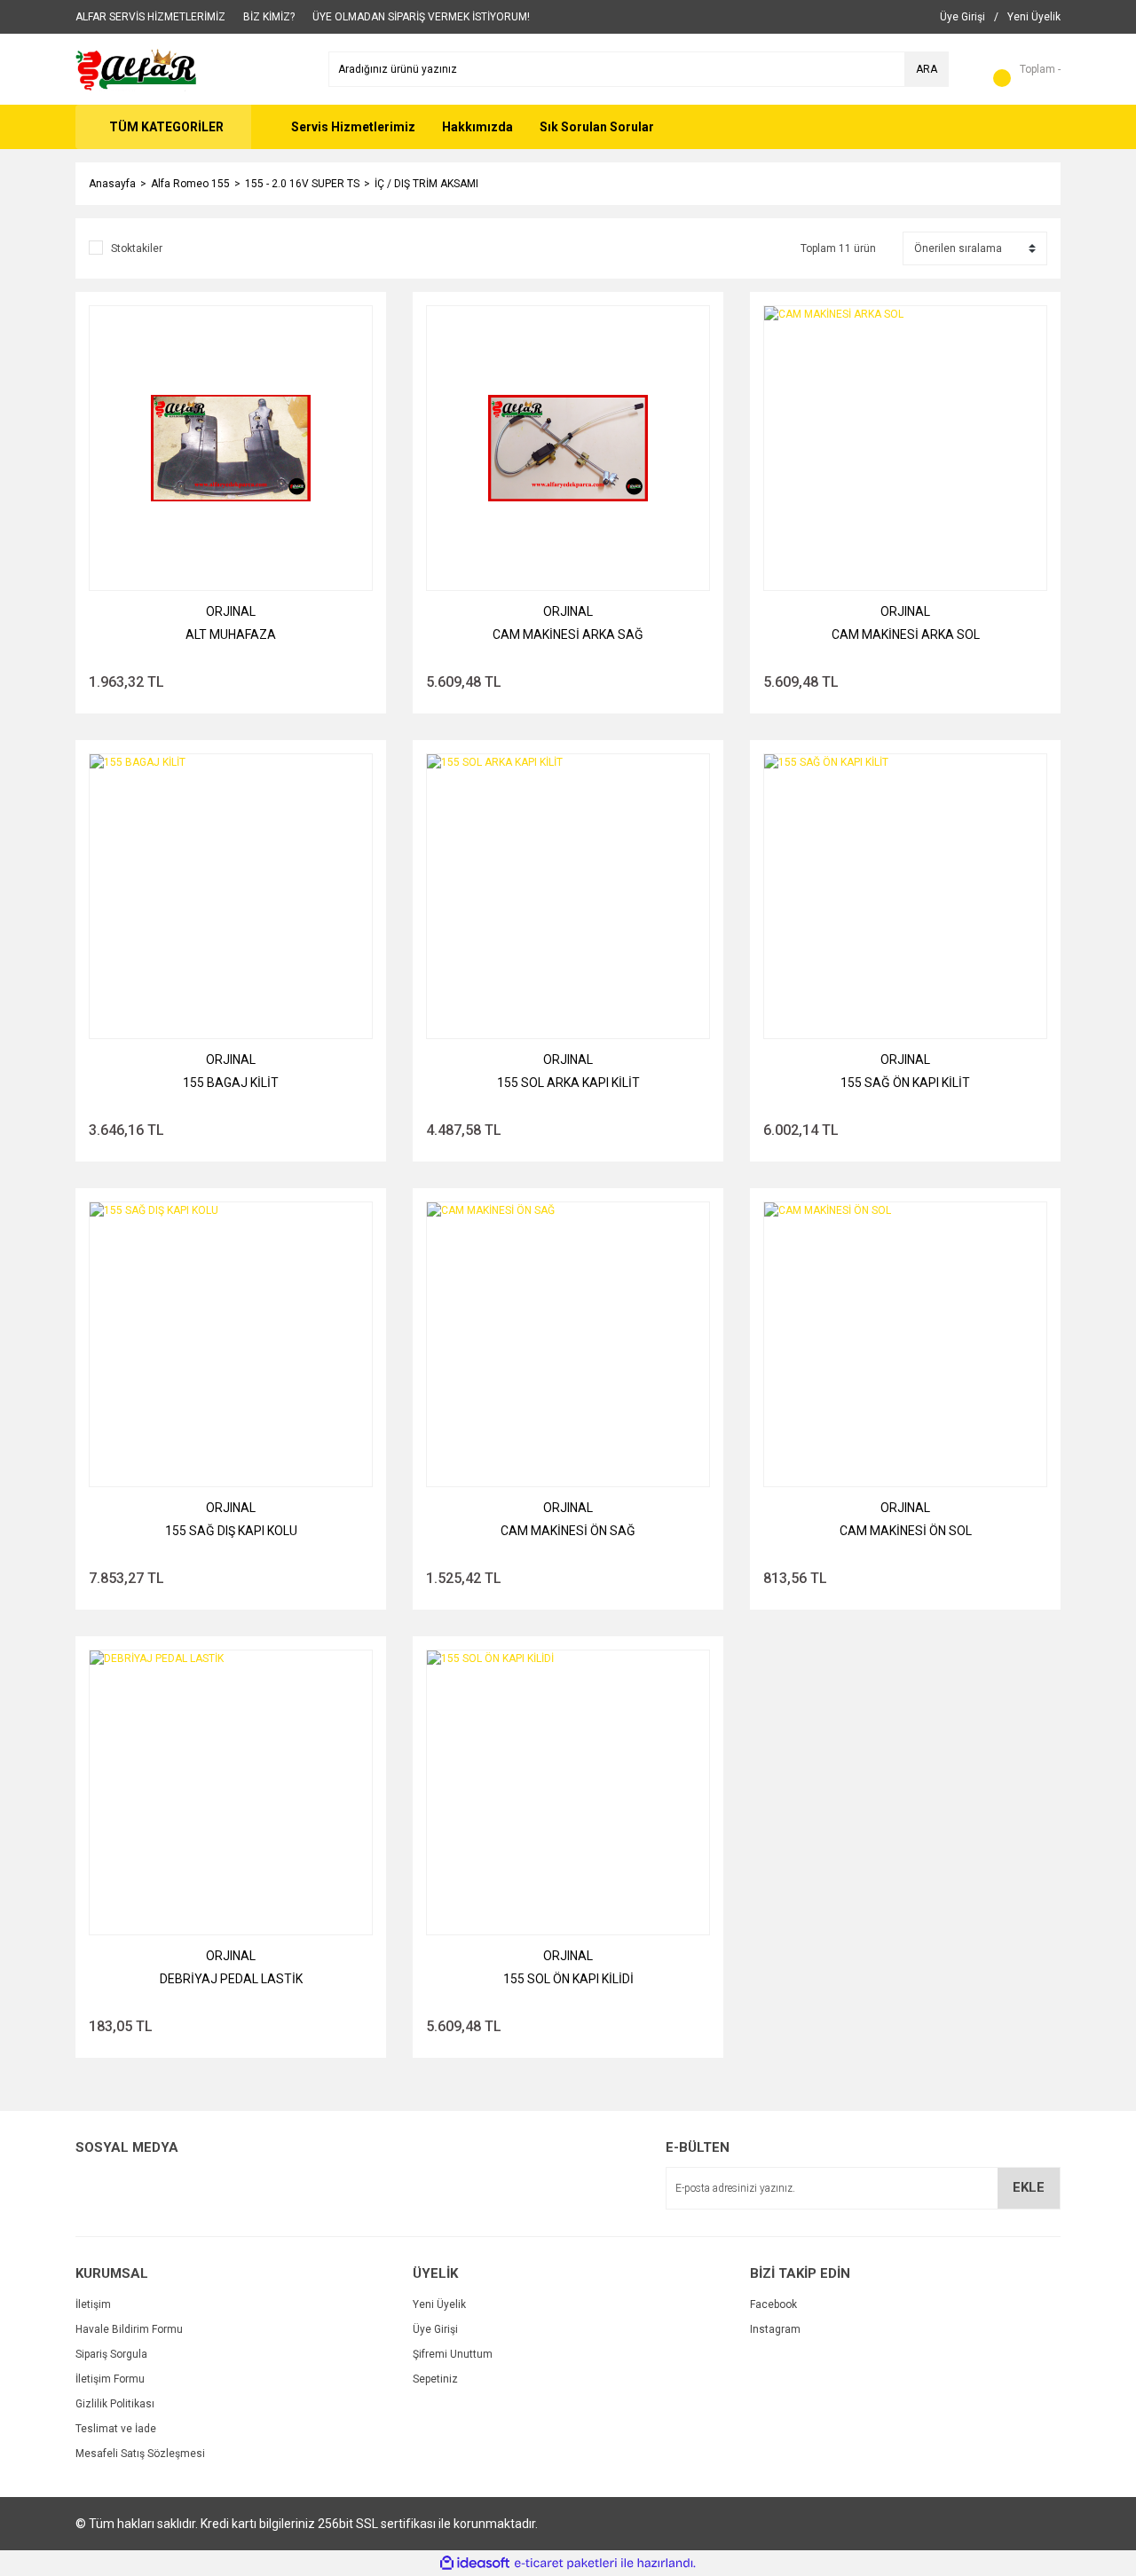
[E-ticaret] (566, 2564)
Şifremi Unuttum (453, 2354)
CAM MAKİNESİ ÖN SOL (906, 1531)
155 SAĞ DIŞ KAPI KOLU (231, 1531)
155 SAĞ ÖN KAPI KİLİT (905, 1083)
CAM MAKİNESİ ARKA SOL (906, 634)
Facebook (773, 2304)
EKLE (1029, 2187)
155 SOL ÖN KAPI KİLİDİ (568, 1979)
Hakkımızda (477, 127)
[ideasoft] (475, 2563)
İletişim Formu (110, 2379)
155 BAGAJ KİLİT (231, 1083)
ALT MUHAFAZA (231, 634)
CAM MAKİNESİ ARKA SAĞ (568, 634)
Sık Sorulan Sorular (597, 127)
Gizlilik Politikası (115, 2404)
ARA (927, 69)
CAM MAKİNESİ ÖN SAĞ (568, 1531)
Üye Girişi (435, 2329)
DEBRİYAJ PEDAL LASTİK (231, 1979)
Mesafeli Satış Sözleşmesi (140, 2454)
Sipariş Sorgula (111, 2354)
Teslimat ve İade (116, 2429)
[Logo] (137, 68)
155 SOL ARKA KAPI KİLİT (568, 1083)
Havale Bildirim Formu (129, 2329)
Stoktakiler (137, 248)
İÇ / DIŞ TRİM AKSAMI (426, 184)
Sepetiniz (435, 2379)
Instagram (775, 2329)
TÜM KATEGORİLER (166, 127)
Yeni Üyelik (439, 2304)
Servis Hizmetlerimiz (353, 127)
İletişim (93, 2304)
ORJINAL (231, 611)
